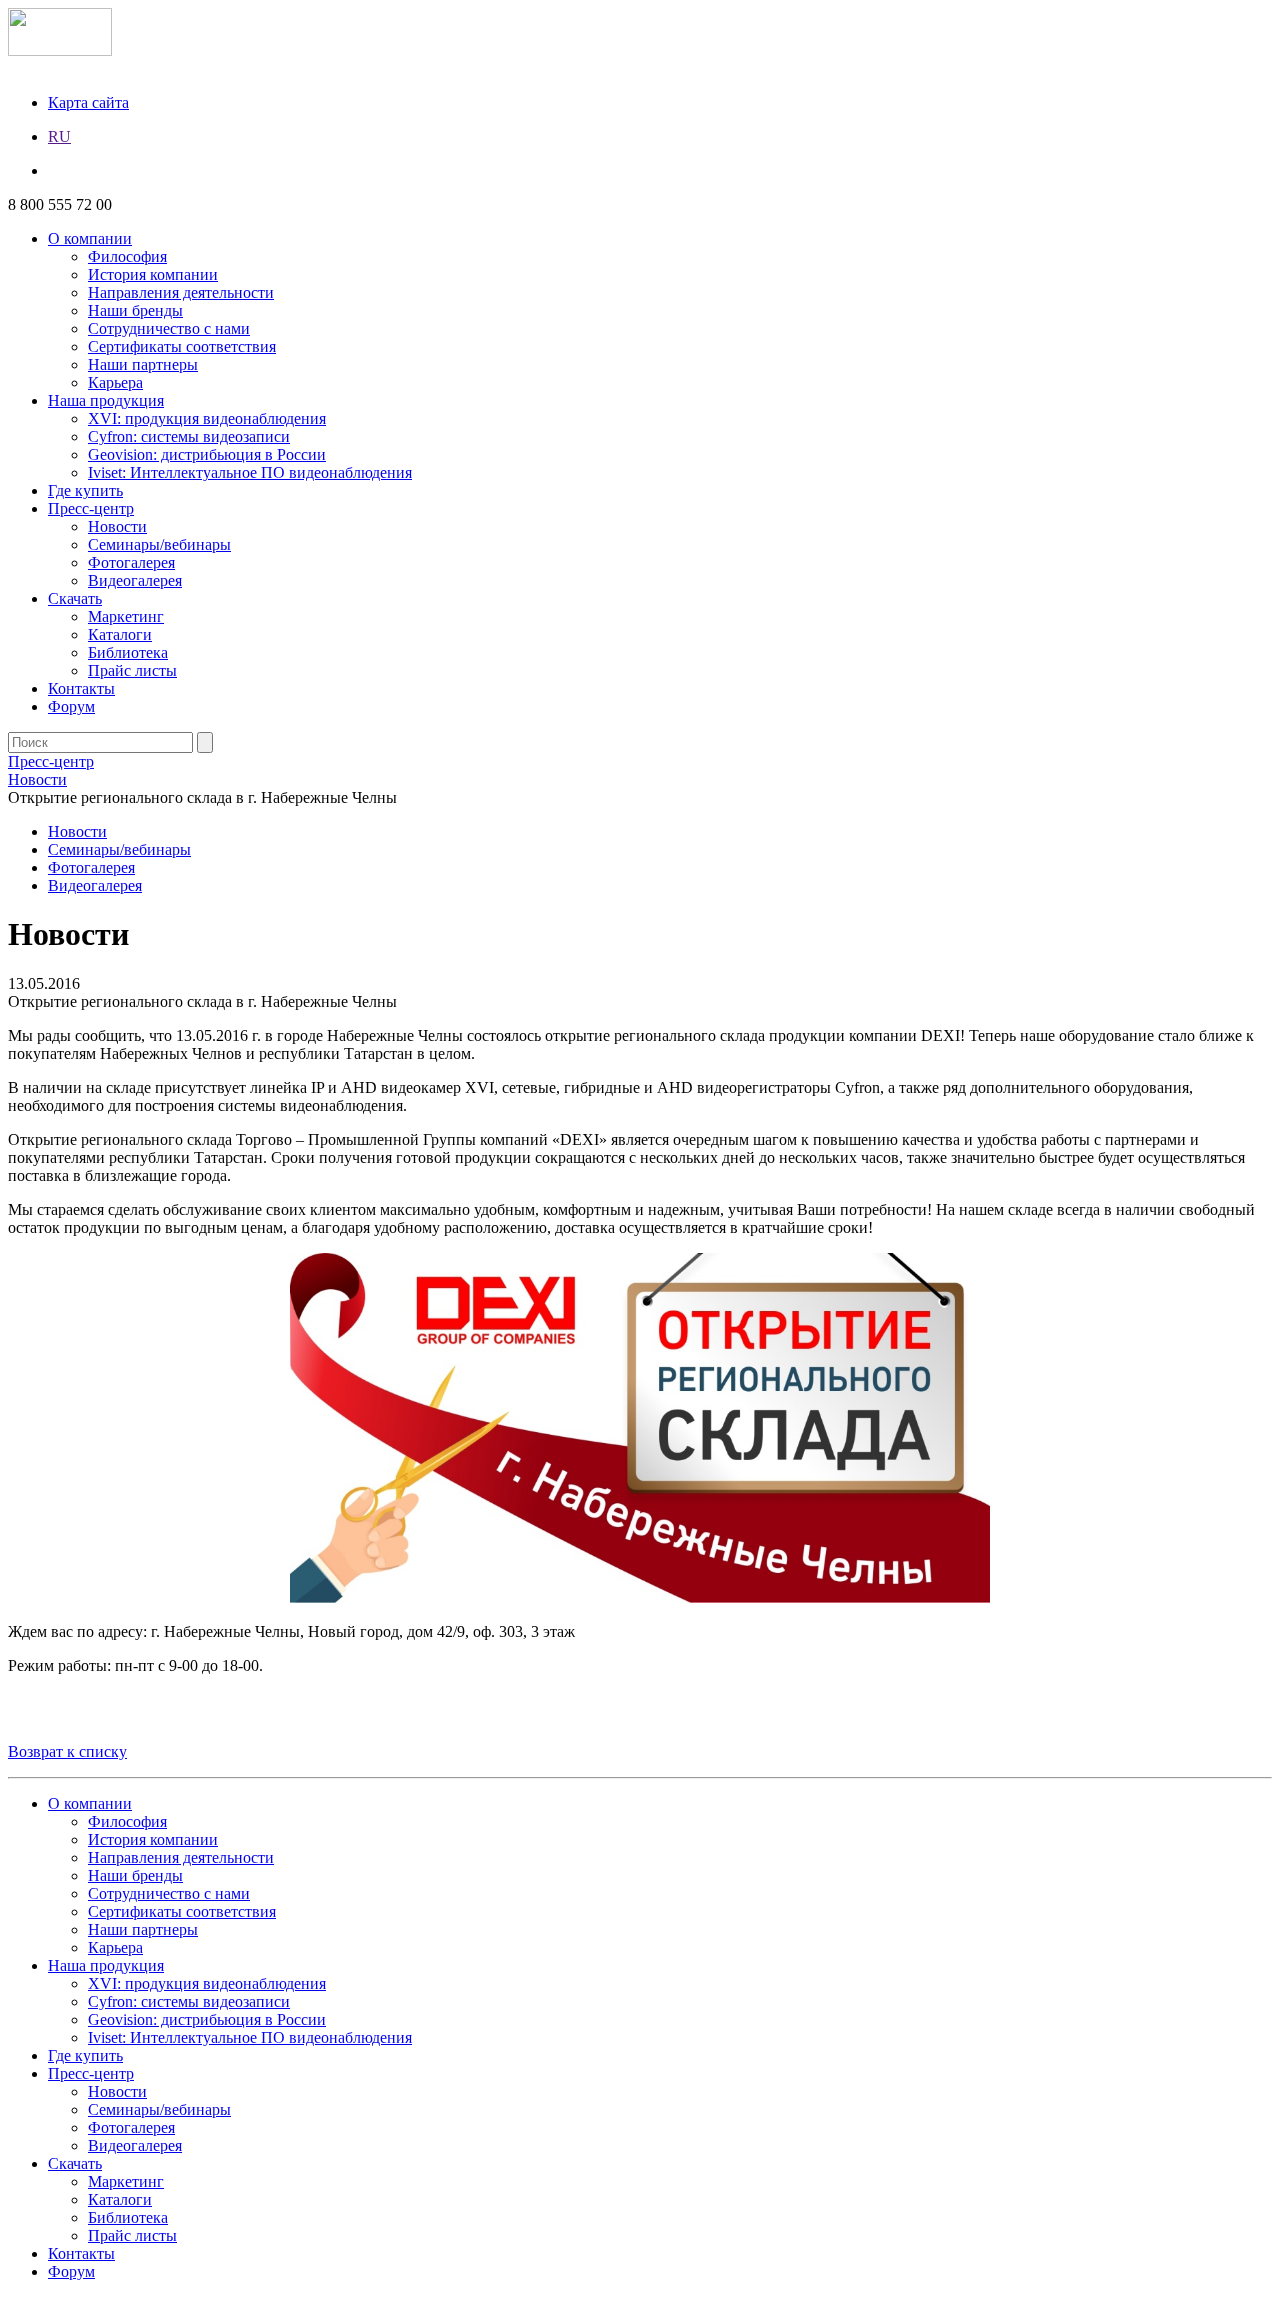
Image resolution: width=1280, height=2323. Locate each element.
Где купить (85, 490)
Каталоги (120, 634)
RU (59, 136)
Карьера (115, 382)
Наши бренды (135, 310)
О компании (90, 238)
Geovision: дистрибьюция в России (207, 454)
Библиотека (128, 652)
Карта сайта (88, 102)
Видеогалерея (135, 580)
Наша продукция (106, 400)
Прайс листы (132, 670)
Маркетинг (126, 616)
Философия (127, 256)
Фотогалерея (131, 562)
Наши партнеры (143, 364)
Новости (117, 526)
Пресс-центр (91, 508)
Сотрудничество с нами (169, 328)
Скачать (75, 598)
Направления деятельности (181, 292)
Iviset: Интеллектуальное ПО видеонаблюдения (250, 472)
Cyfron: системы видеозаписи (189, 436)
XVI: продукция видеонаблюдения (207, 418)
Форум (71, 706)
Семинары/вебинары (159, 544)
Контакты (81, 688)
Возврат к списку (67, 1751)
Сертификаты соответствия (182, 346)
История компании (153, 274)
